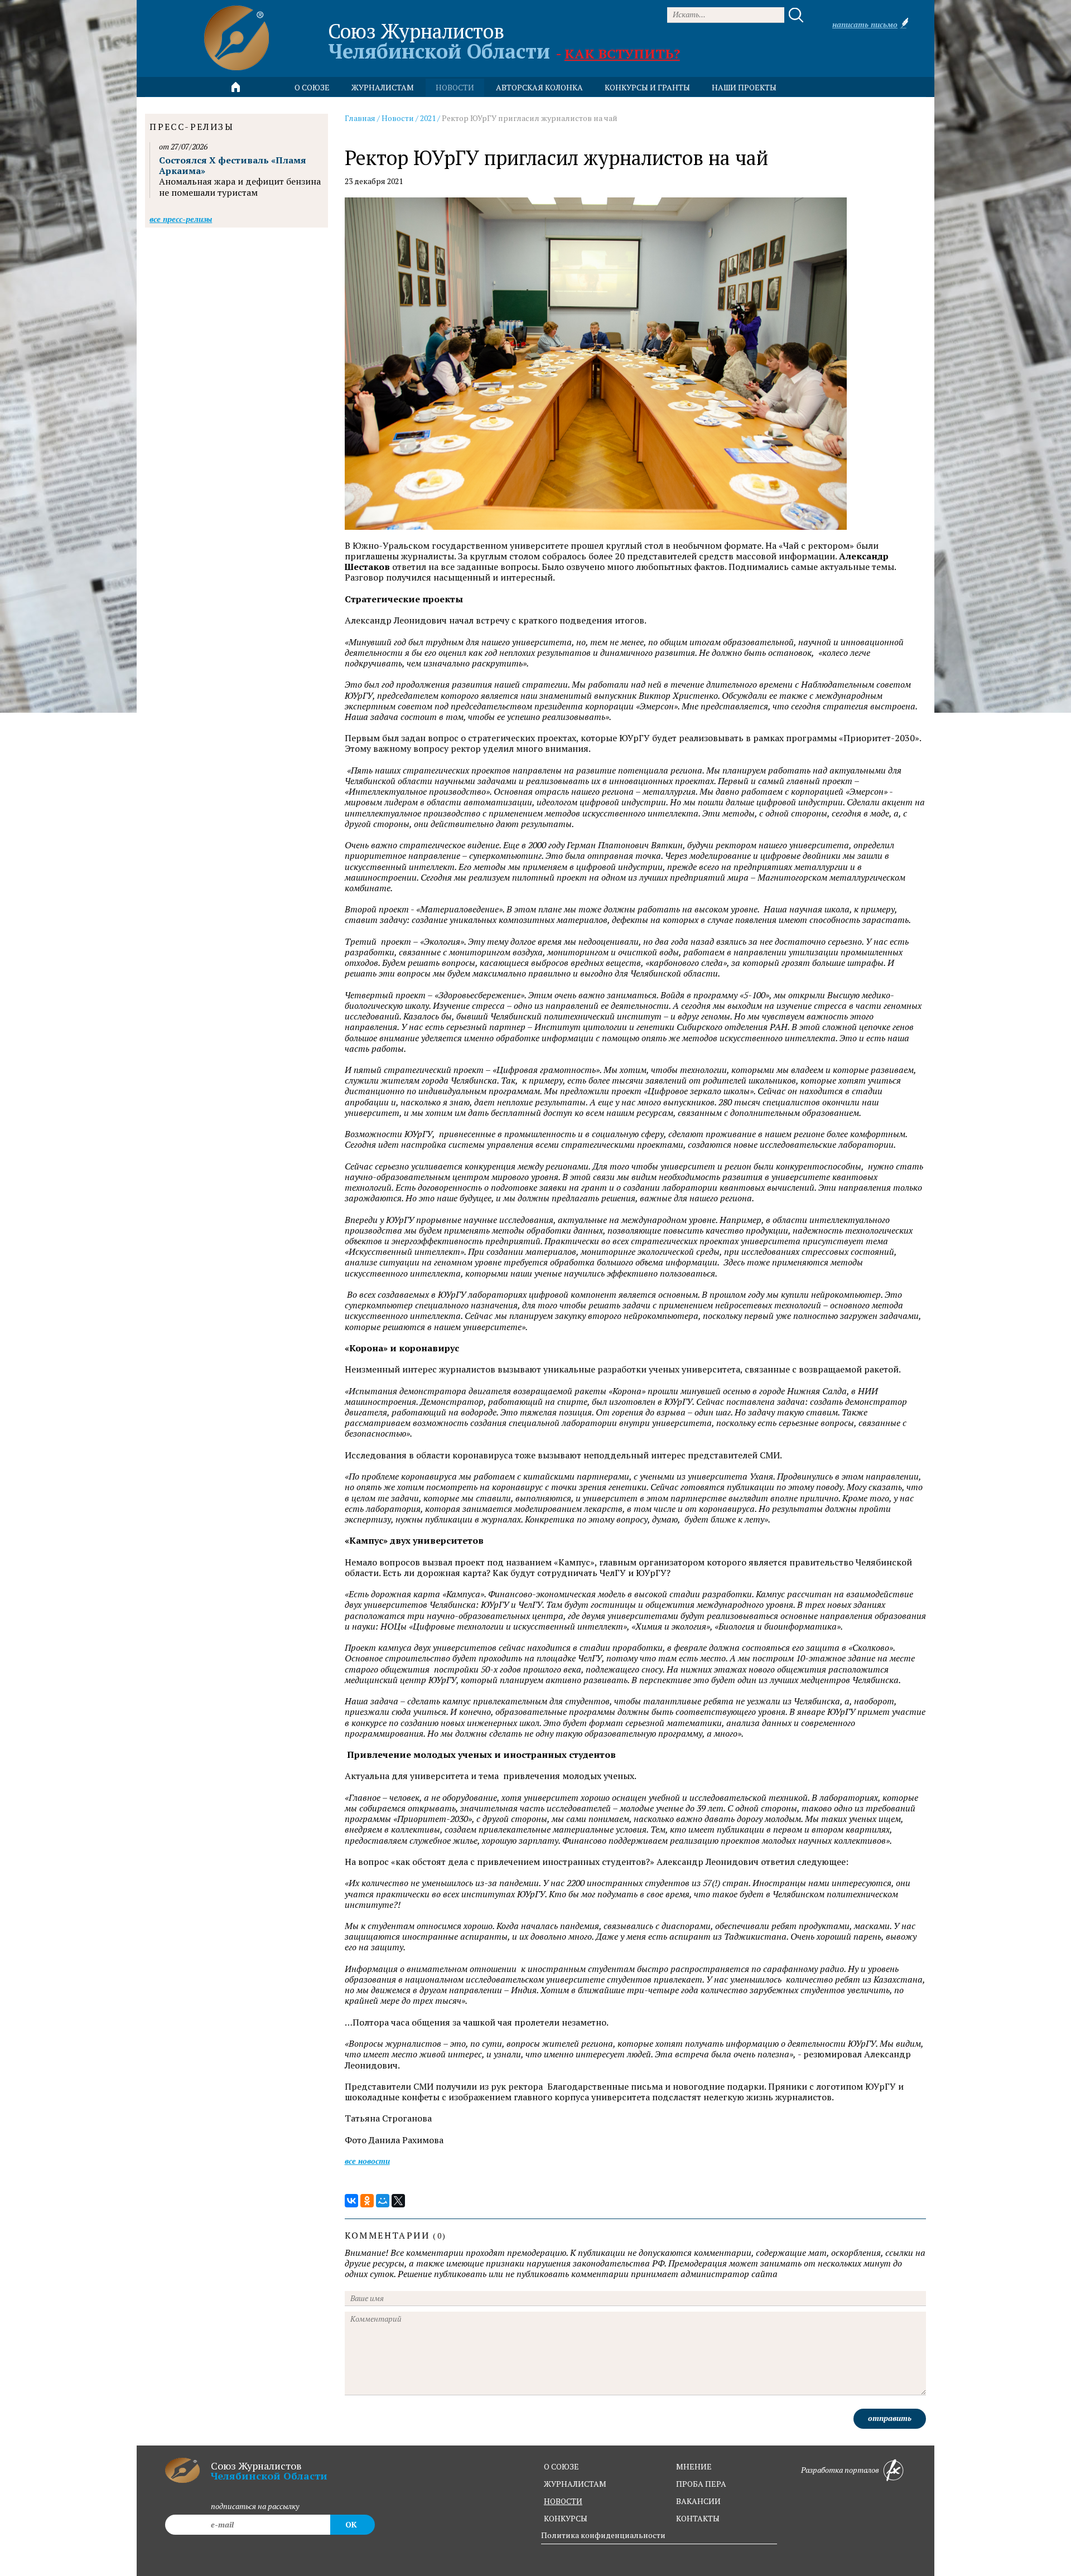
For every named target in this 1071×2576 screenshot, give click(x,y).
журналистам (575, 2484)
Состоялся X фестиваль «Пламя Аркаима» (233, 165)
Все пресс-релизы (181, 219)
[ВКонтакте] (351, 2201)
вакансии (698, 2501)
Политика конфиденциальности (603, 2535)
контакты (698, 2518)
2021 (428, 118)
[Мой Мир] (383, 2201)
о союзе (561, 2466)
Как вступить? (622, 54)
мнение (694, 2466)
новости (455, 87)
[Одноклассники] (367, 2201)
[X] (398, 2201)
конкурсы (566, 2518)
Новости (398, 118)
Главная (360, 118)
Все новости (367, 2161)
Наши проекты (744, 87)
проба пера (701, 2484)
